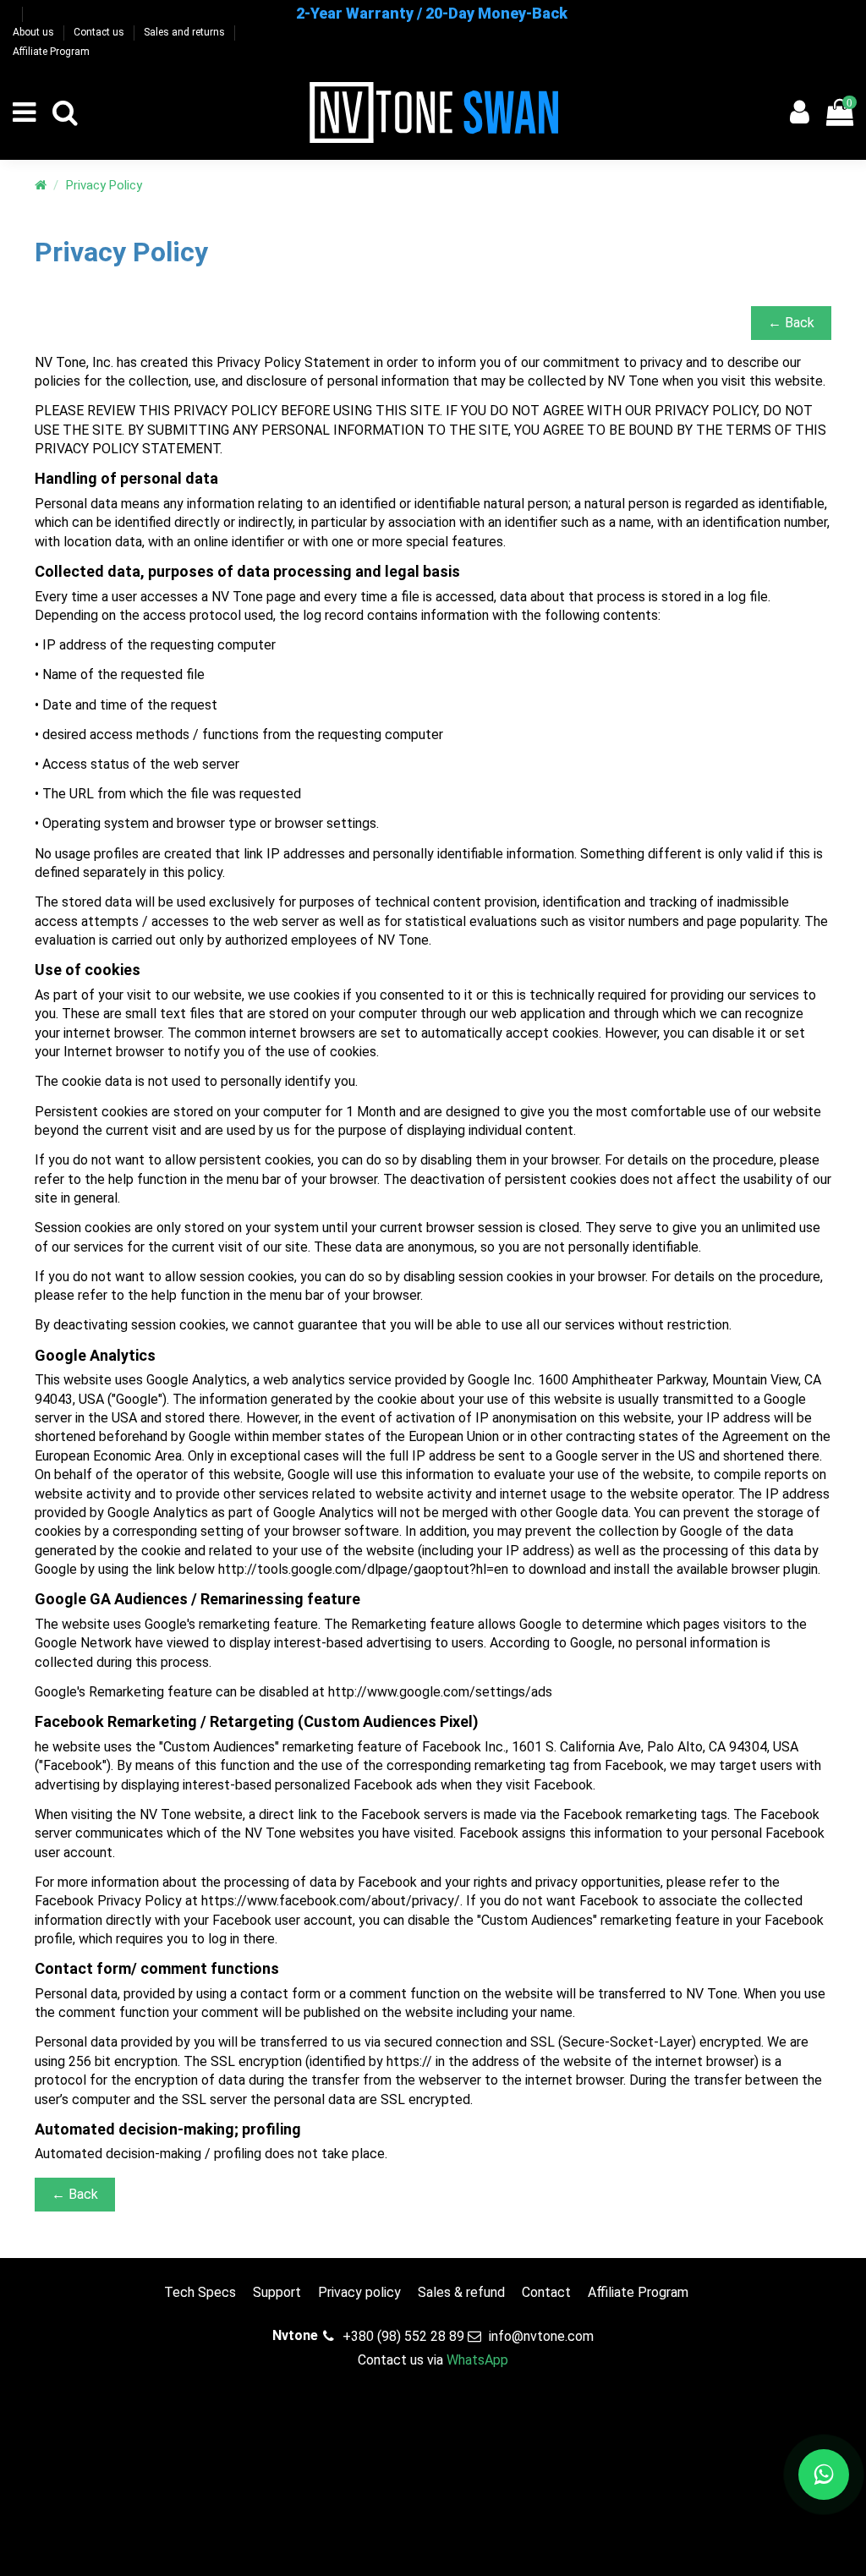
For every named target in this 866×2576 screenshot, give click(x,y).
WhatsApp (477, 2360)
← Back (791, 323)
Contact (546, 2292)
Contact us (100, 32)
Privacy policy (359, 2292)
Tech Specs (200, 2292)
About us (35, 32)
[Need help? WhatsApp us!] (824, 2475)
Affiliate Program (51, 52)
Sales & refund (461, 2292)
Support (277, 2292)
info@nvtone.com (541, 2336)
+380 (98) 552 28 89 (403, 2336)
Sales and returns (186, 32)
